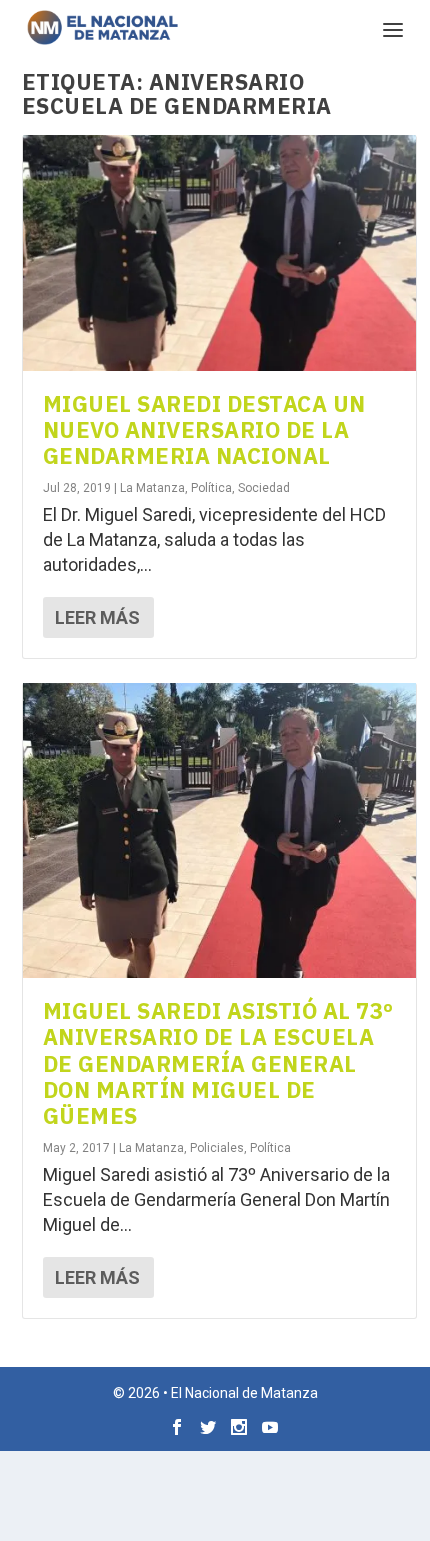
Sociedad (264, 488)
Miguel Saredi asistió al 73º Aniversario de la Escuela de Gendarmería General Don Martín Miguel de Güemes (218, 1063)
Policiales (217, 1148)
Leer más (97, 617)
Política (211, 488)
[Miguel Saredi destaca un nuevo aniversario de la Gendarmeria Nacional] (219, 253)
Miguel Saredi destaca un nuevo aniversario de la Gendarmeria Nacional (204, 430)
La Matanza (152, 488)
